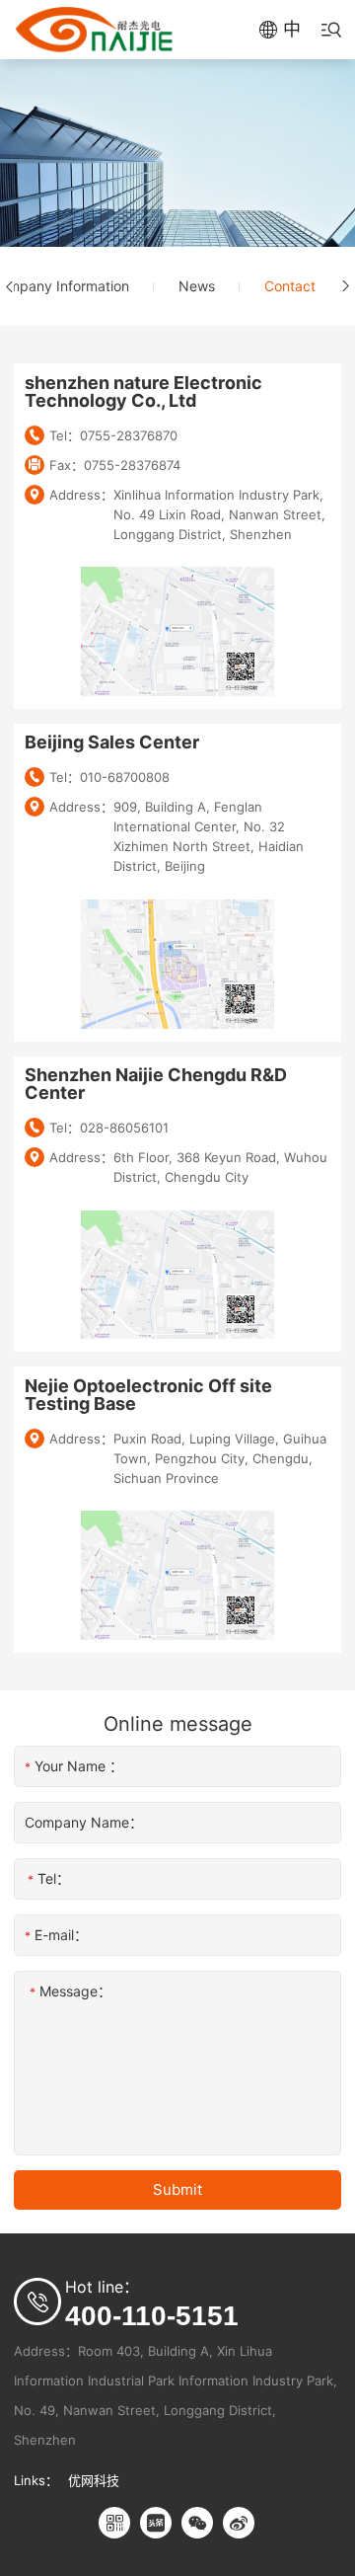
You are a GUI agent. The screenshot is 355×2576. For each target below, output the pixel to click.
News (197, 286)
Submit (177, 2189)
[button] (10, 286)
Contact (290, 286)
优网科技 (94, 2480)
